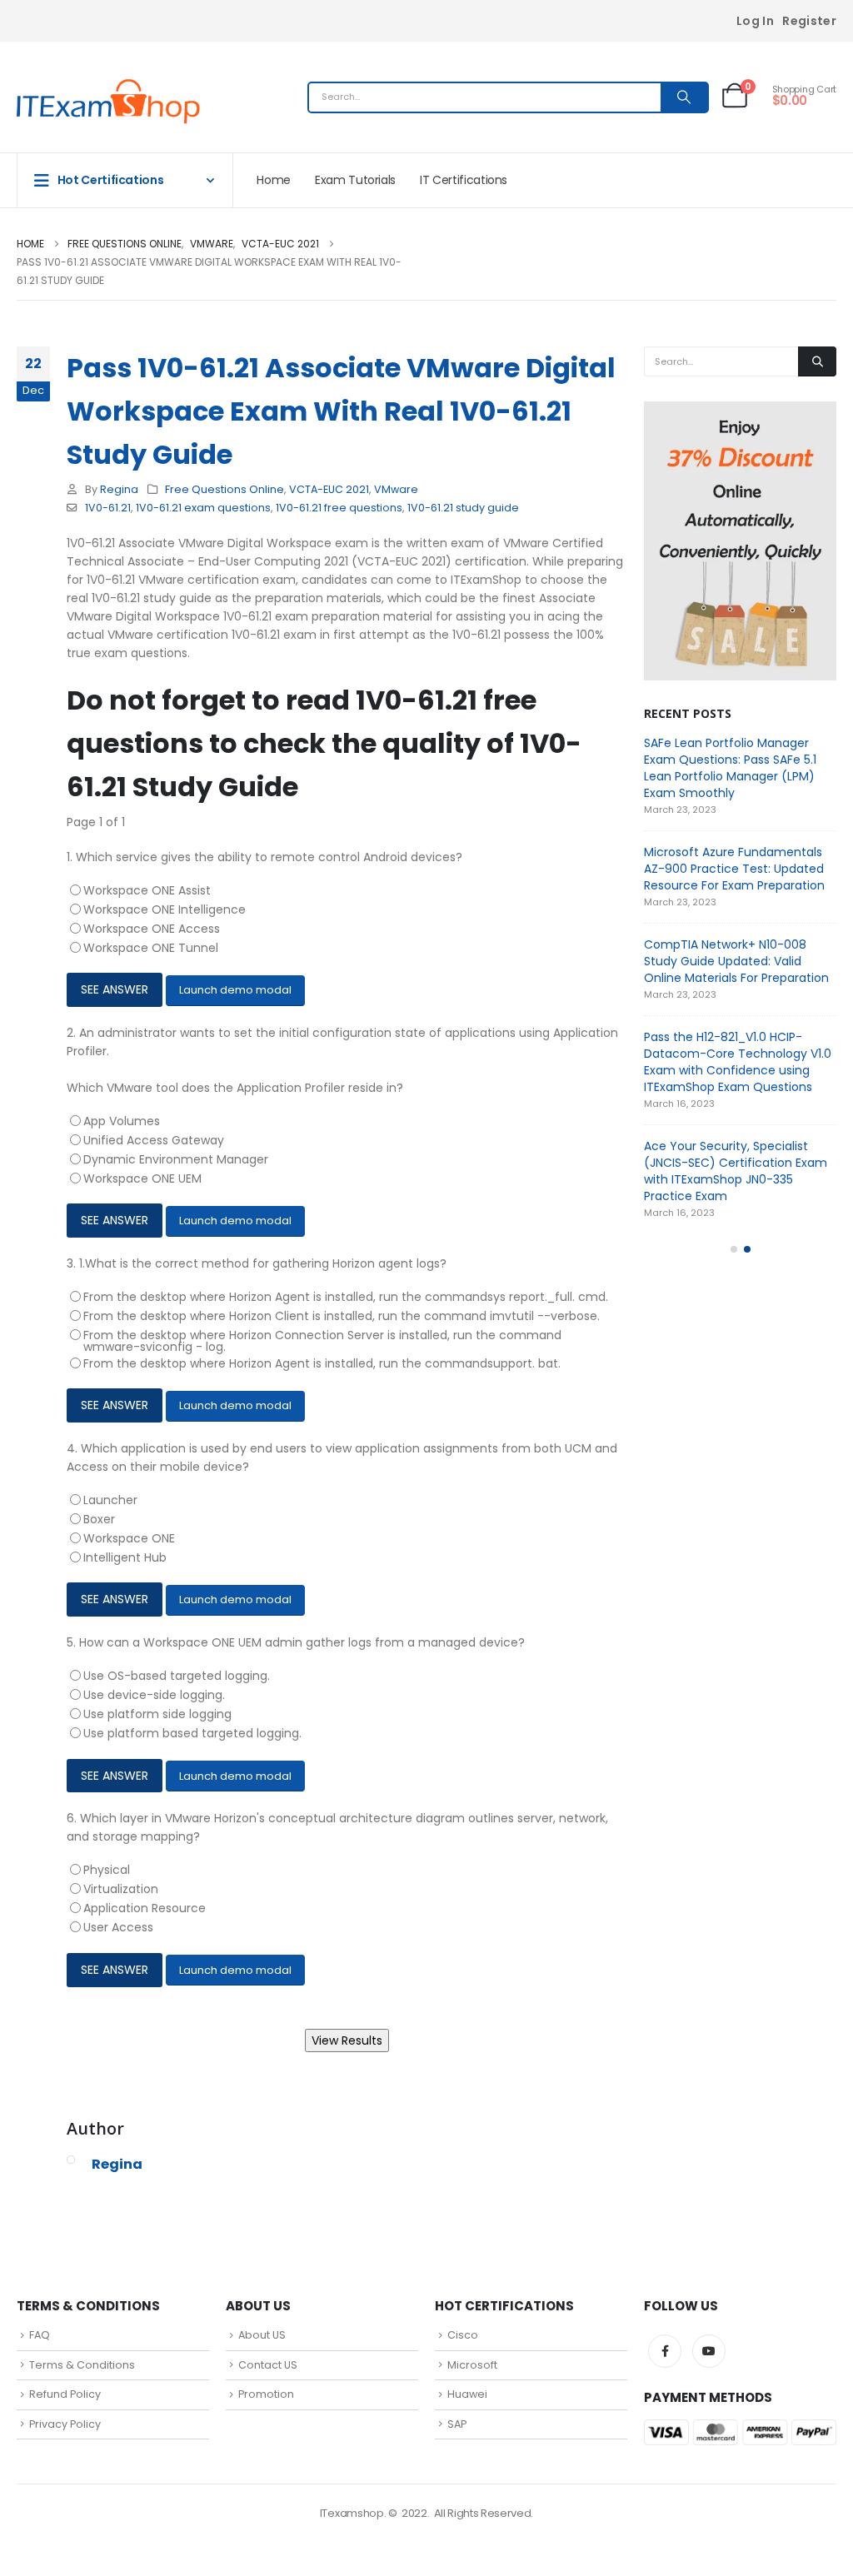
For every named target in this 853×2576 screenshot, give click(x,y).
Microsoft (472, 2365)
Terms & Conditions (82, 2365)
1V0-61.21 (108, 508)
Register (809, 21)
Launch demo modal (235, 990)
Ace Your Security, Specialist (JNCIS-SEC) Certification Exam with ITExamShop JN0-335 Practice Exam (736, 1171)
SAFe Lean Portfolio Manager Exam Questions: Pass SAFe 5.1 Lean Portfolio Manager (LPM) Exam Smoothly (730, 768)
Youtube (709, 2351)
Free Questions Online (224, 489)
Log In (755, 21)
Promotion (266, 2394)
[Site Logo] (108, 102)
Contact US (268, 2365)
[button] (734, 1249)
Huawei (467, 2394)
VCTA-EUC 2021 (329, 489)
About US (262, 2335)
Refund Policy (65, 2394)
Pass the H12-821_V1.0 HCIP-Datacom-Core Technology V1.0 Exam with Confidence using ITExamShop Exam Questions (738, 1062)
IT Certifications (464, 180)
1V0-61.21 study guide (463, 508)
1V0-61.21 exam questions (203, 508)
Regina (119, 489)
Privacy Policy (65, 2424)
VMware (396, 489)
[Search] (684, 97)
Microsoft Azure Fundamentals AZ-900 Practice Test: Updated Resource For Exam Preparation (734, 869)
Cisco (463, 2335)
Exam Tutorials (355, 180)
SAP (457, 2424)
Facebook (665, 2351)
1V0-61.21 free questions (339, 508)
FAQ (40, 2335)
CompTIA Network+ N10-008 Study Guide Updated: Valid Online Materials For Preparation (736, 961)
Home (274, 180)
